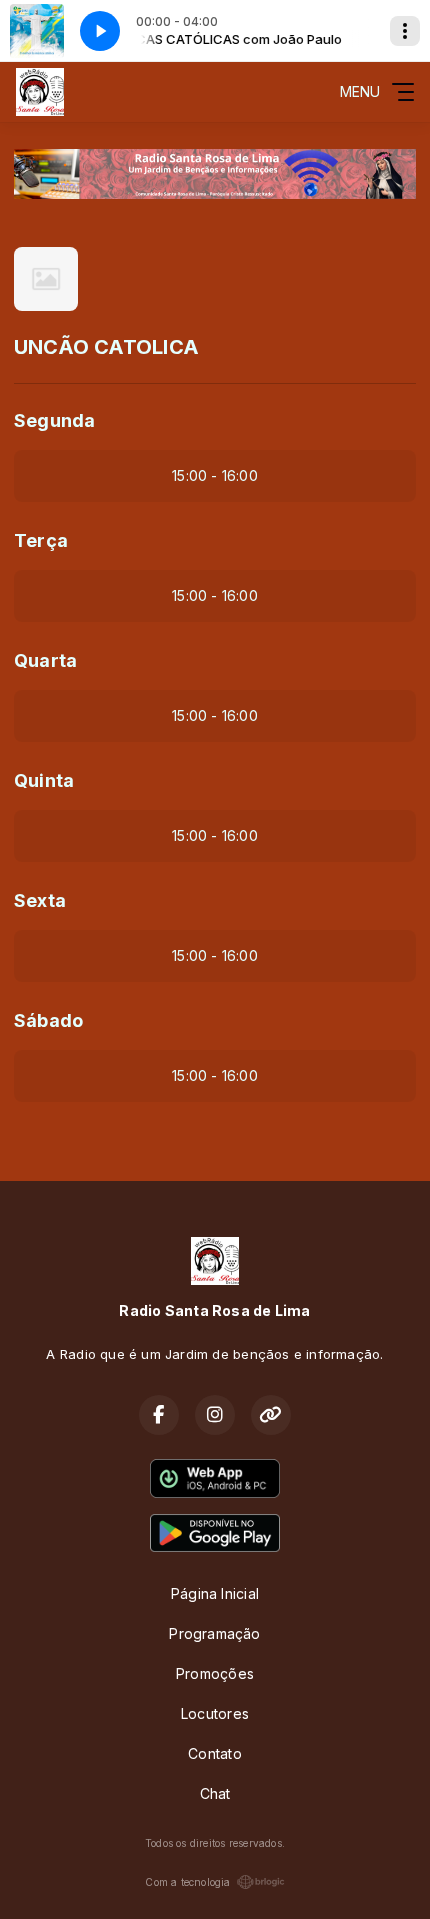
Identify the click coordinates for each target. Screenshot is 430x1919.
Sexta (40, 900)
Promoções (215, 1673)
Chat (215, 1793)
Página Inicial (215, 1593)
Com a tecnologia (187, 1882)
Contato (214, 1753)
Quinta (44, 780)
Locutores (215, 1713)
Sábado (48, 1020)
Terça (41, 540)
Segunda (54, 420)
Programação (214, 1633)
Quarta (45, 660)
